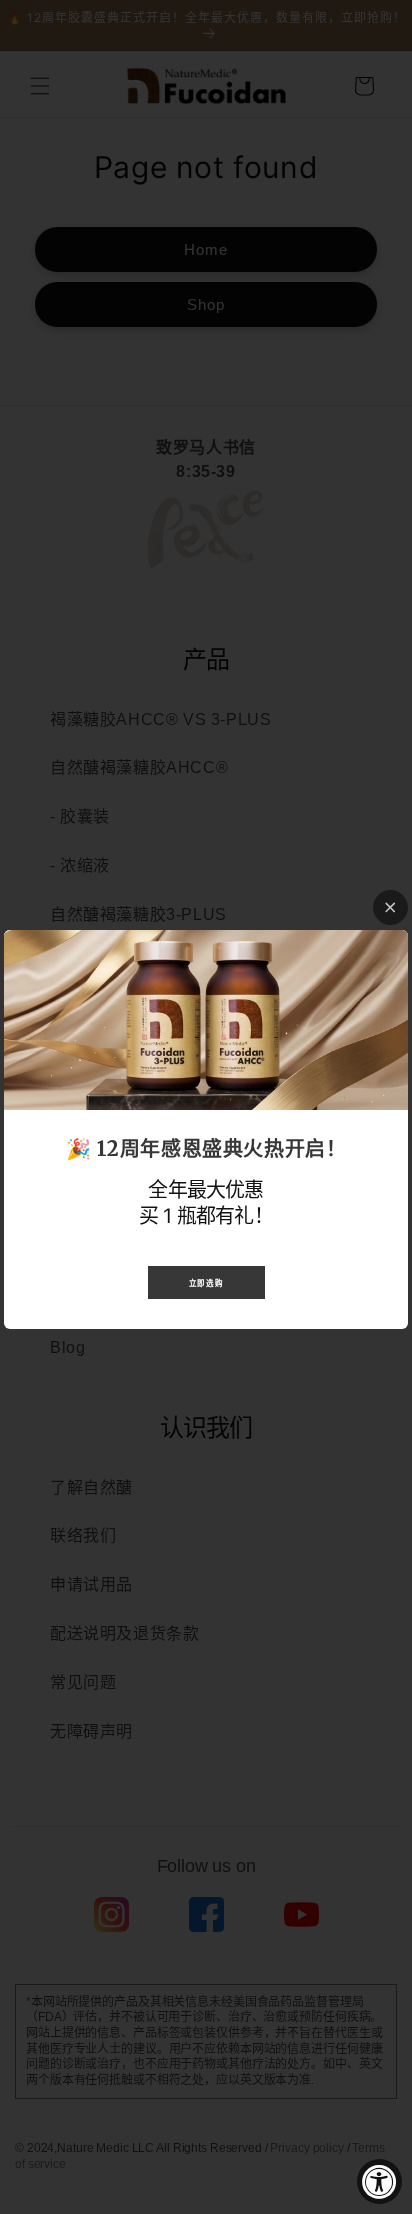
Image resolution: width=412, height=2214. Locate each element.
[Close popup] (390, 907)
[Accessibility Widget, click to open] (379, 2181)
